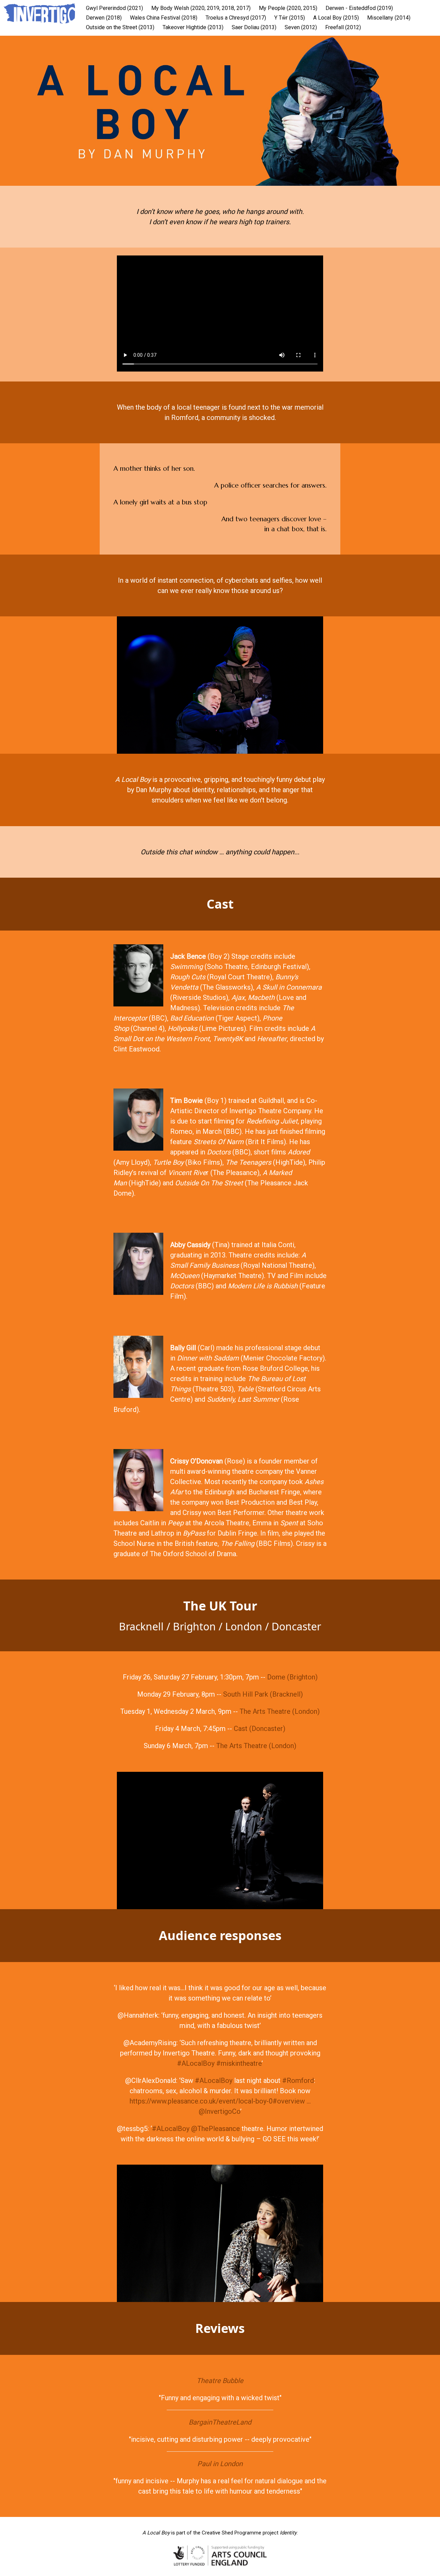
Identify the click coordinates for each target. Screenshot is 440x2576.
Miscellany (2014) (389, 18)
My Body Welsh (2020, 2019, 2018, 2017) (201, 8)
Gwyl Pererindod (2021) (114, 8)
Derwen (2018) (104, 18)
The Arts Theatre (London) (280, 1711)
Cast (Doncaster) (260, 1729)
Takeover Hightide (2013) (193, 27)
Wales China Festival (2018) (164, 18)
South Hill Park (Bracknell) (263, 1694)
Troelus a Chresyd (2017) (236, 18)
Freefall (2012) (343, 27)
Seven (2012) (301, 27)
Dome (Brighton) (292, 1677)
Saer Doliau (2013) (254, 27)
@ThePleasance (215, 2129)
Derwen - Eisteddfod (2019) (359, 8)
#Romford (297, 2081)
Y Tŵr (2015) (290, 18)
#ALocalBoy (196, 2063)
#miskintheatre (238, 2063)
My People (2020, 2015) (288, 8)
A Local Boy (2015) (336, 18)
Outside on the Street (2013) (120, 27)
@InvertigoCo (219, 2111)
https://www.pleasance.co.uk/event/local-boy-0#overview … (220, 2101)
